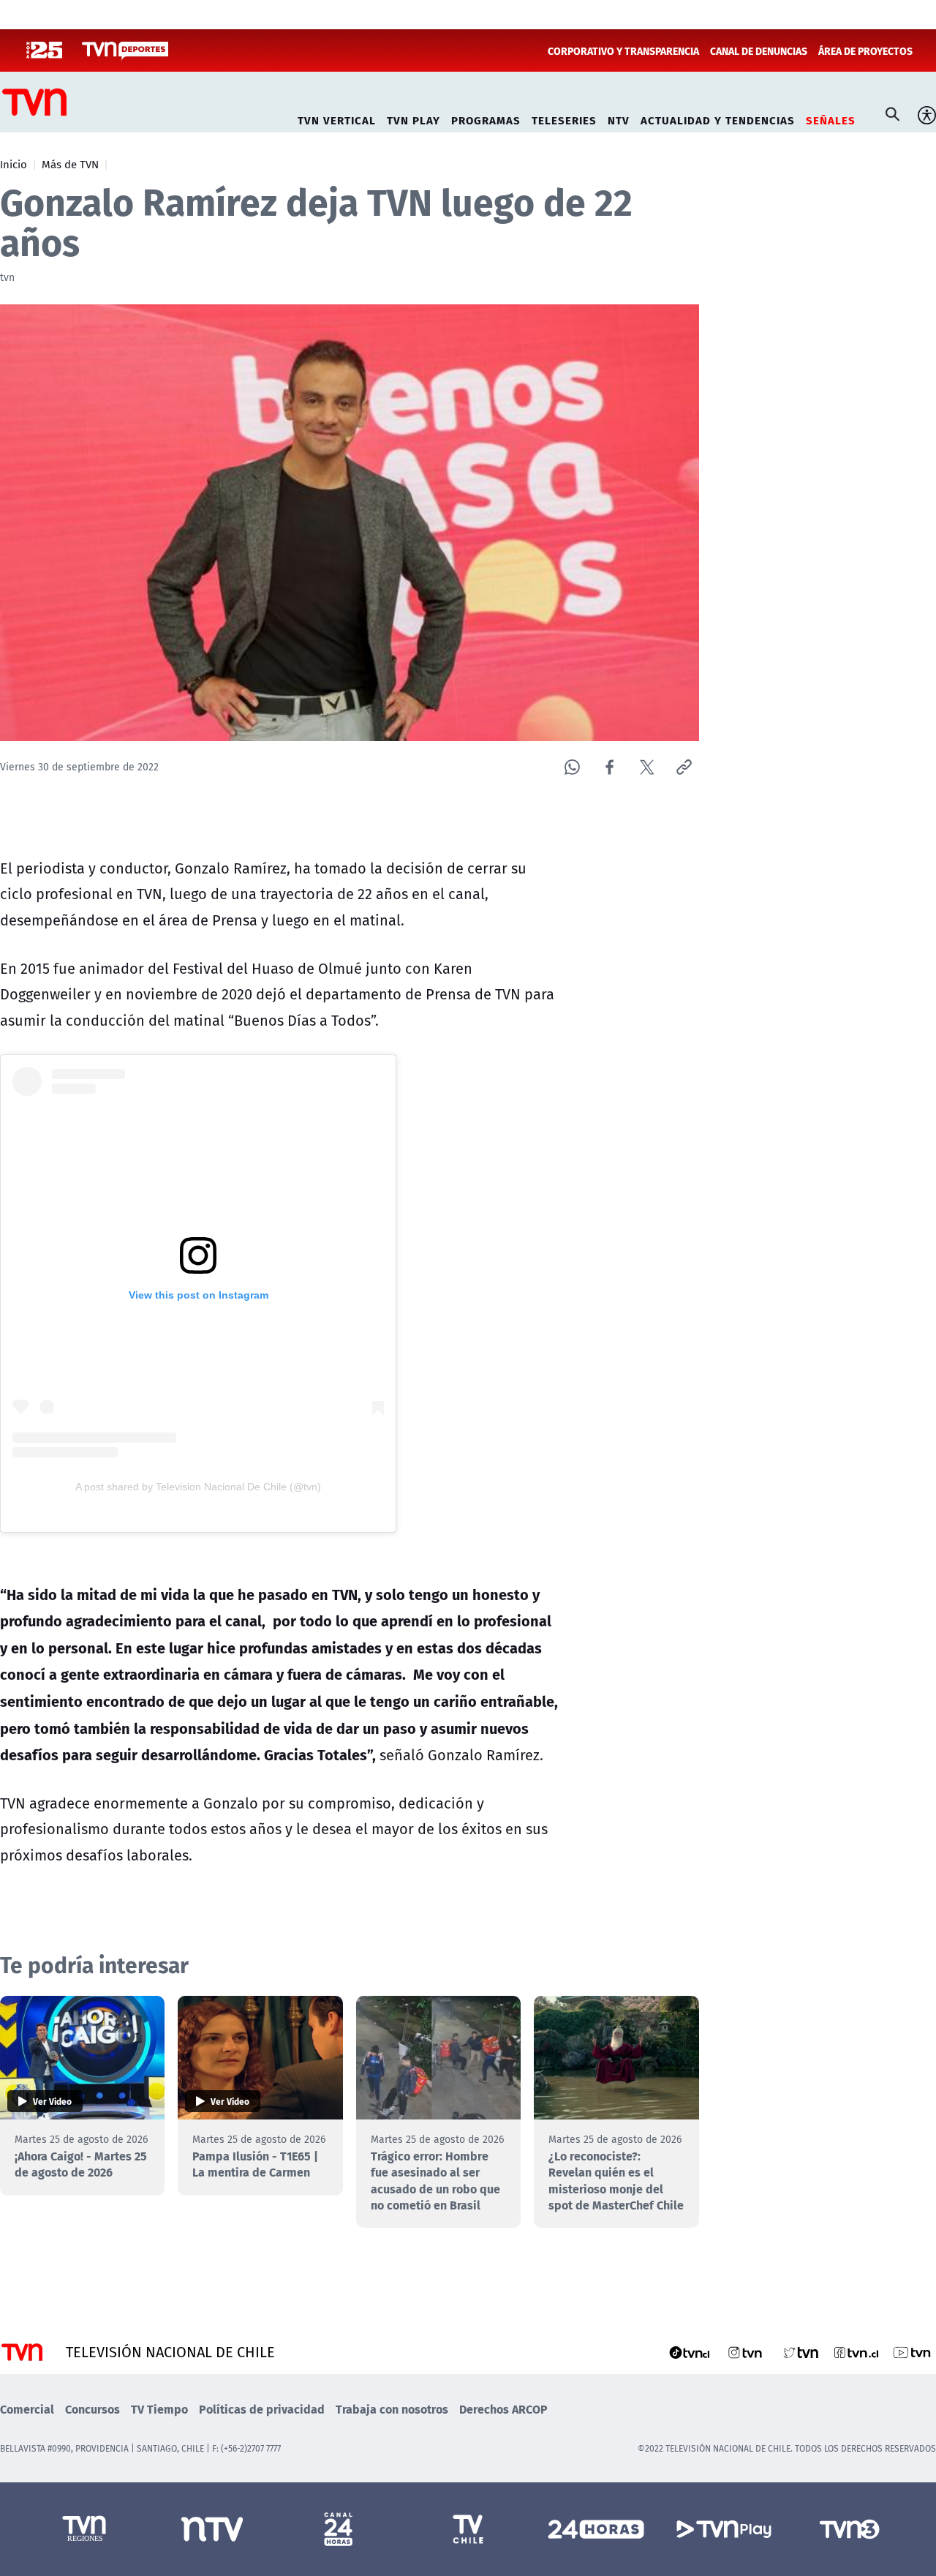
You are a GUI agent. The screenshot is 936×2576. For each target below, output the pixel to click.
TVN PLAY (414, 118)
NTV (619, 118)
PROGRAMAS (486, 118)
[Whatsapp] (572, 767)
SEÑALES (831, 118)
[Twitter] (647, 767)
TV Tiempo (159, 2409)
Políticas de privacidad (262, 2409)
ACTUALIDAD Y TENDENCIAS (718, 118)
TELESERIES (564, 118)
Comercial (27, 2409)
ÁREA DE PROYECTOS (865, 50)
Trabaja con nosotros (392, 2409)
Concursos (93, 2409)
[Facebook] (609, 767)
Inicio (14, 164)
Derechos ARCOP (503, 2409)
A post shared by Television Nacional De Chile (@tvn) (198, 1487)
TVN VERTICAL (337, 118)
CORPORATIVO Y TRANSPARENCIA (623, 50)
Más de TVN (70, 164)
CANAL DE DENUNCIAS (759, 50)
